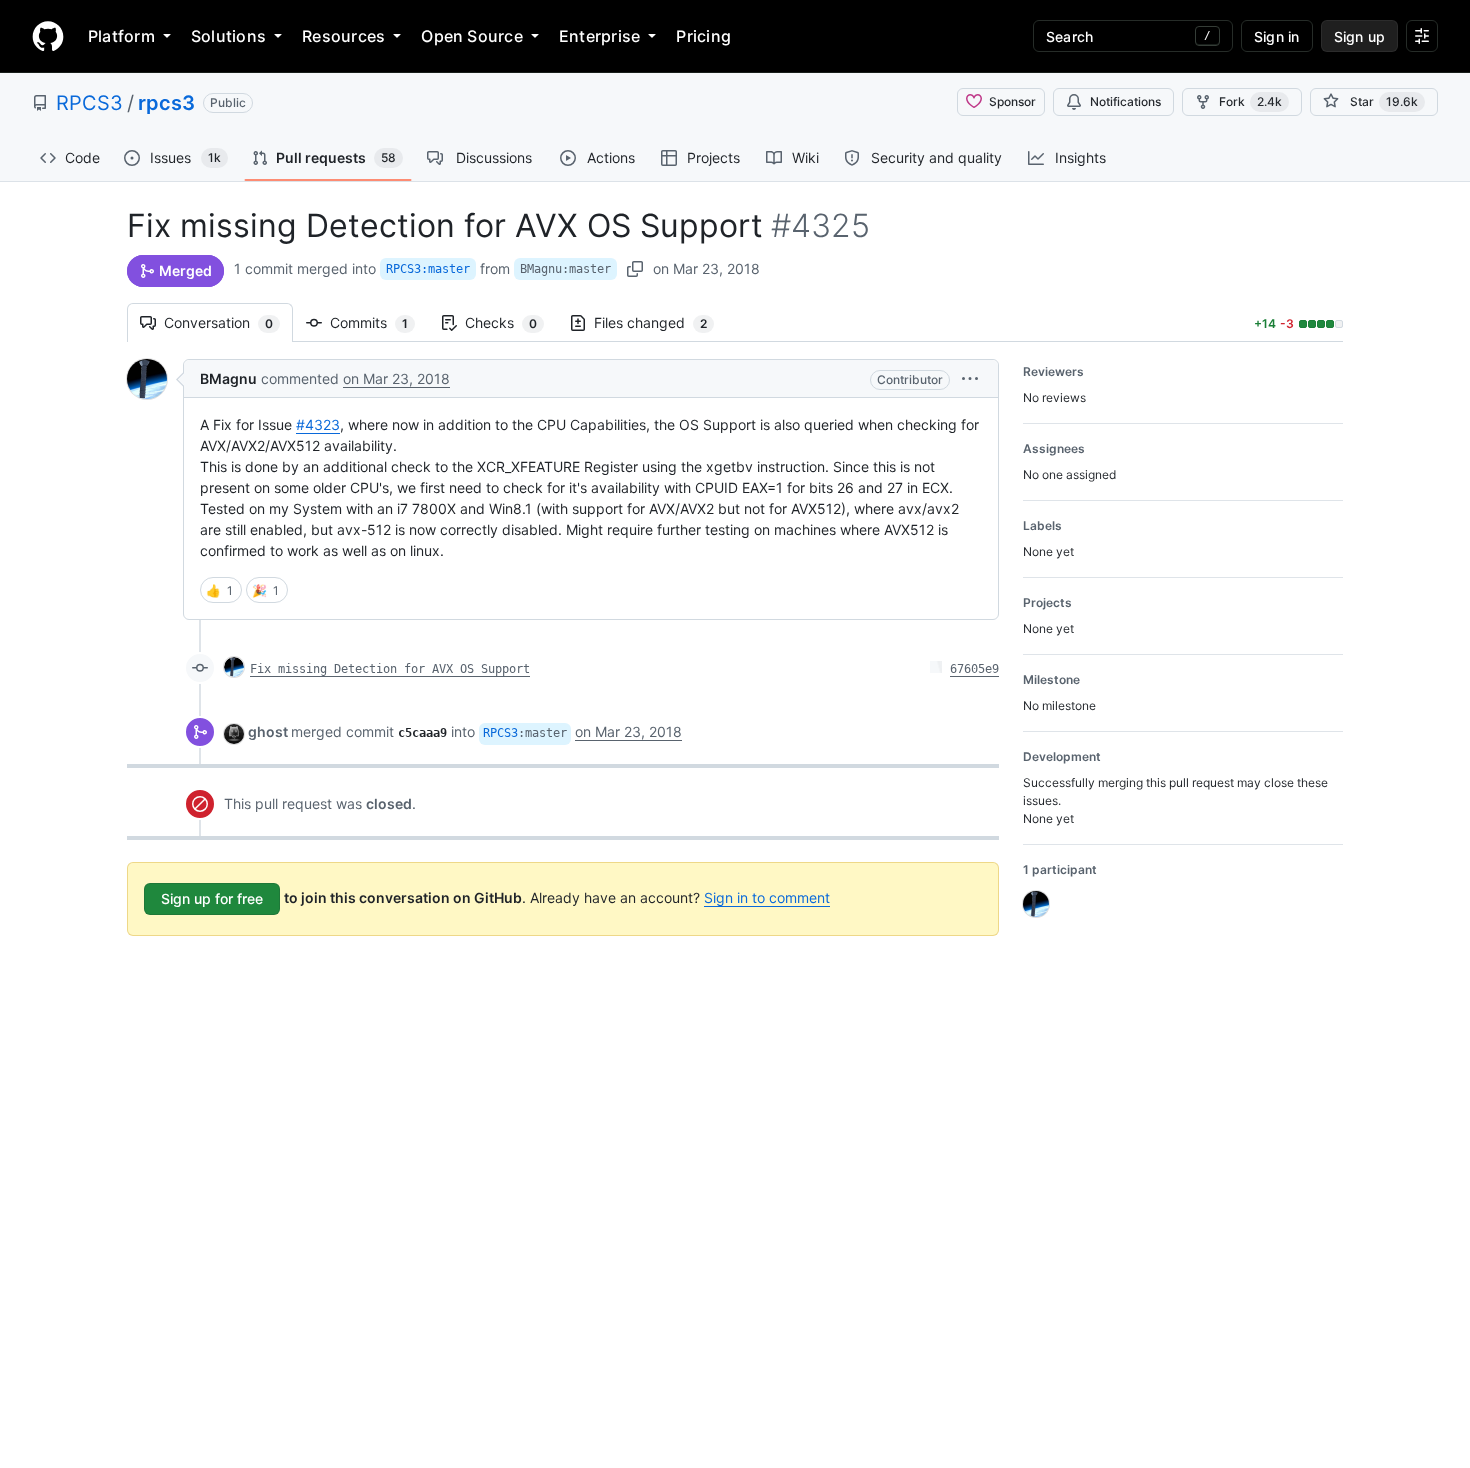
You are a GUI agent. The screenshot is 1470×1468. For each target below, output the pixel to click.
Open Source (472, 36)
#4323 (318, 424)
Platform (121, 36)
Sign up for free (212, 898)
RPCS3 (89, 103)
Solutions (228, 36)
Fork (1250, 101)
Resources (343, 36)
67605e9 (974, 669)
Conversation (228, 322)
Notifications (1125, 101)
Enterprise (599, 36)
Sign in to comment (767, 897)
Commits (379, 322)
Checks (511, 322)
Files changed (660, 322)
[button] (970, 378)
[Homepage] (48, 36)
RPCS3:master (428, 269)
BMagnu (228, 378)
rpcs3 (166, 103)
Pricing (703, 36)
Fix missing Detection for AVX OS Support (390, 669)
